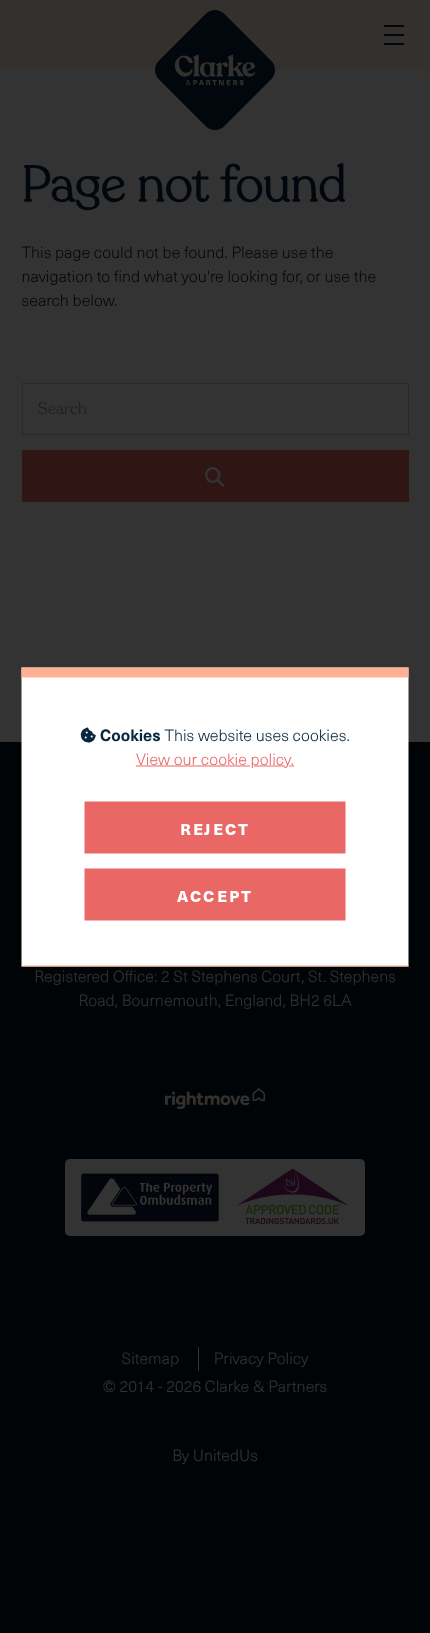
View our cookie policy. (215, 758)
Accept (215, 894)
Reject (215, 827)
